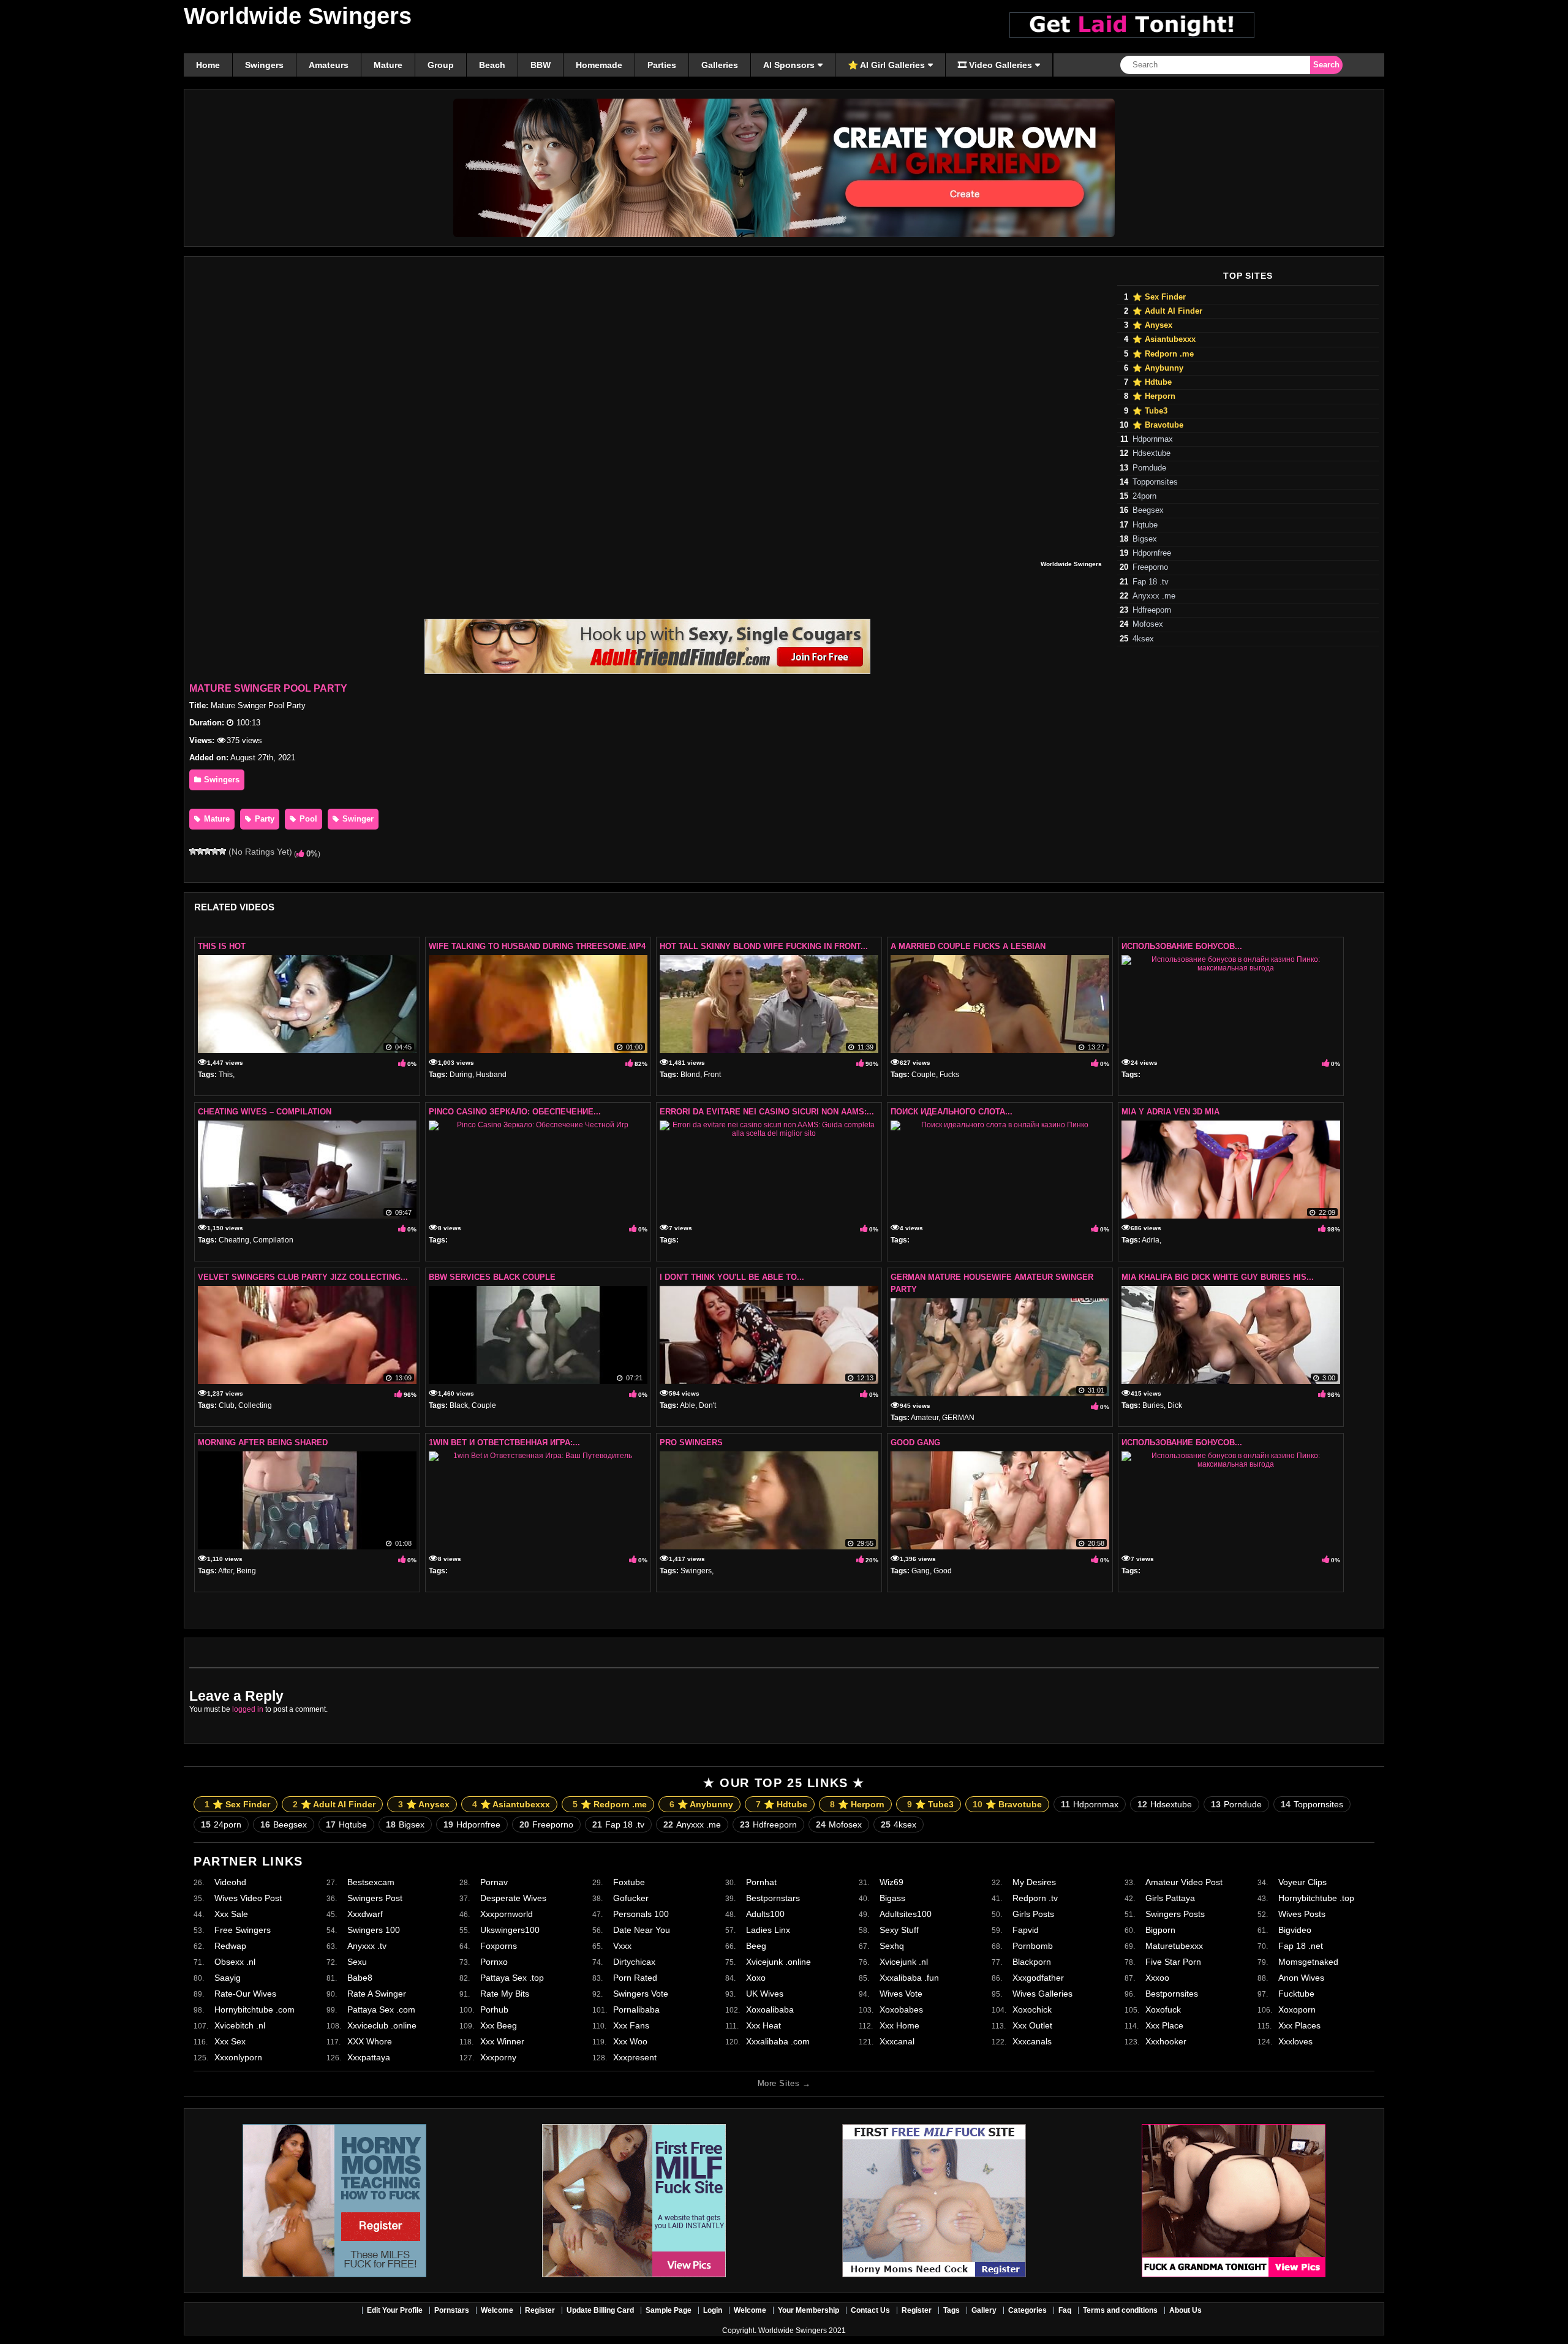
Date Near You (642, 1930)
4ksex (1143, 639)
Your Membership (809, 2310)
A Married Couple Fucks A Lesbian (968, 946)
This (226, 1075)
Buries (1153, 1405)
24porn (1144, 496)
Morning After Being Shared (263, 1442)
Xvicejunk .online (778, 1962)
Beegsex (1148, 510)
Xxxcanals (1032, 2041)
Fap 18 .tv (1151, 582)
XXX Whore (370, 2041)
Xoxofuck (1163, 2009)
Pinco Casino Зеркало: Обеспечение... (515, 1112)
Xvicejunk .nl (904, 1962)
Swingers (221, 780)
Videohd (230, 1882)
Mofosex (1148, 624)
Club (227, 1405)
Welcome (497, 2310)
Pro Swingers (691, 1442)
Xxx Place (1164, 2025)
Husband (491, 1075)
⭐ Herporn (1154, 396)
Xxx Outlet (1032, 2025)
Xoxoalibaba (770, 2009)
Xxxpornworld (507, 1914)
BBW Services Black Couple (492, 1277)
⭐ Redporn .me (1163, 354)
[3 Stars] (208, 851)
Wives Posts (1302, 1914)
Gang (921, 1571)
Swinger (357, 819)
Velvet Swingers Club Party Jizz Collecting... (303, 1277)
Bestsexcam (371, 1882)
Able (688, 1405)
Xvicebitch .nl (240, 2025)
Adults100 (765, 1914)
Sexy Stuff (899, 1930)
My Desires (1034, 1882)
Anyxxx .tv (367, 1946)
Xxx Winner (502, 2041)
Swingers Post (375, 1898)
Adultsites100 (906, 1914)
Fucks (949, 1075)
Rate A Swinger (377, 1994)
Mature (216, 819)
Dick (1175, 1405)
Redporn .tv (1035, 1898)
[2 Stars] (200, 851)
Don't (707, 1405)
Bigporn (1160, 1930)
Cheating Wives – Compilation (265, 1112)
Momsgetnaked (1308, 1962)
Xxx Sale (231, 1914)
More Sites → (784, 2083)
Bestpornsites (1172, 1994)
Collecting (255, 1405)
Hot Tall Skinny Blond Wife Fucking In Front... (764, 946)
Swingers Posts (1175, 1914)
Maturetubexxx (1174, 1946)
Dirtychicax (634, 1962)
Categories (1027, 2310)
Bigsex (1145, 539)
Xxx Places (1299, 2025)
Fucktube (1296, 1994)
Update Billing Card (600, 2310)
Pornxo (494, 1962)
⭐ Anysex (1152, 325)
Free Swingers (243, 1930)
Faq (1065, 2310)
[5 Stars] (222, 851)
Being (246, 1571)
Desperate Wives (513, 1898)
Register (540, 2310)
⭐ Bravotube (1158, 425)
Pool (307, 819)
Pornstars (452, 2310)
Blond (690, 1075)
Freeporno (1150, 567)
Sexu (357, 1962)
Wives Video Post (248, 1898)
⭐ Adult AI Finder (1167, 311)
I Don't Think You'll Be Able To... (732, 1277)
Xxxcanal (897, 2041)
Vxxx (622, 1946)
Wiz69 (891, 1882)
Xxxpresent (635, 2057)
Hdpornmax (1153, 439)
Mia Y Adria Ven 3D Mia (1170, 1112)
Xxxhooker (1166, 2041)
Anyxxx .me (1154, 596)
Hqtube (1145, 525)
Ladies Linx (768, 1930)
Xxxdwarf (365, 1914)
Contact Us (870, 2310)
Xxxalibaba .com (778, 2041)
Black (459, 1405)
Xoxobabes (901, 2009)
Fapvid (1026, 1930)
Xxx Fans (631, 2025)
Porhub (494, 2009)
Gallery (984, 2310)
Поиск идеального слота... (952, 1112)
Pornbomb (1033, 1946)
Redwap (230, 1946)
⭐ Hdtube (1152, 382)
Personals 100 (641, 1914)
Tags (952, 2310)
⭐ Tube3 (1150, 411)
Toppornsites (1155, 482)
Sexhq (892, 1946)
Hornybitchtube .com (254, 2009)
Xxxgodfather (1038, 1978)
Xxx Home (899, 2025)
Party (263, 819)
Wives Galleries (1042, 1994)
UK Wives (765, 1994)
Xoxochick (1032, 2009)
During (461, 1075)
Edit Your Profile (395, 2310)
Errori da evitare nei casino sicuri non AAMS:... (767, 1112)
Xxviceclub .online (382, 2025)
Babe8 (360, 1978)
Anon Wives (1301, 1978)
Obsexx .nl (235, 1962)
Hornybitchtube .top (1316, 1898)
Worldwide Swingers (298, 16)
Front (712, 1075)
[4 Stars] (215, 851)
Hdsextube (1151, 453)
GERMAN (958, 1418)
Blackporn (1032, 1962)
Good (943, 1571)
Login (713, 2310)
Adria (1151, 1240)
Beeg (756, 1946)
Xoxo (756, 1978)
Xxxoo (1157, 1978)
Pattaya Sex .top (512, 1978)
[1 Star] (193, 851)
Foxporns (499, 1946)
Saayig (228, 1978)
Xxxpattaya (369, 2057)
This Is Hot (222, 946)
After (225, 1571)
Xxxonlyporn (238, 2057)
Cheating (234, 1240)
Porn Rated (635, 1978)
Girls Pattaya (1170, 1898)
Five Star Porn (1173, 1962)
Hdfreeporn (1152, 610)
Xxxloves (1295, 2041)
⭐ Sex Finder (1159, 297)
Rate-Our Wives (245, 1994)
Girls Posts (1033, 1914)
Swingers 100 (374, 1930)
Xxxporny (498, 2057)
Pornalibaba (636, 2009)
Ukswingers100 (510, 1930)
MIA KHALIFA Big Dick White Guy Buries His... (1218, 1277)
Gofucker (631, 1898)
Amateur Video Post (1184, 1882)
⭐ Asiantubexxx (1164, 339)
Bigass (892, 1898)
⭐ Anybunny (1158, 368)
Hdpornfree (1152, 553)
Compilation (273, 1240)
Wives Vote (901, 1994)
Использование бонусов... (1182, 946)
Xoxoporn (1297, 2009)
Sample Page (669, 2310)
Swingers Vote (641, 1994)
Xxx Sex (230, 2041)
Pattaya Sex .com (381, 2009)
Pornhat (761, 1882)
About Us (1185, 2310)
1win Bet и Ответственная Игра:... (504, 1442)
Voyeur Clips (1302, 1882)
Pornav (494, 1882)
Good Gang (915, 1442)
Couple (924, 1075)
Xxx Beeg (499, 2025)
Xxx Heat (763, 2025)
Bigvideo (1295, 1930)
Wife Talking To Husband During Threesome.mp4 (537, 946)
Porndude (1149, 468)
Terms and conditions (1120, 2310)
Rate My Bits (505, 1994)
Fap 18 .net (1301, 1946)
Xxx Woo (630, 2041)
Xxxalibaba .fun (909, 1978)
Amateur (925, 1418)
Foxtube (629, 1882)
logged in (248, 1709)
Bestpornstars (773, 1898)
